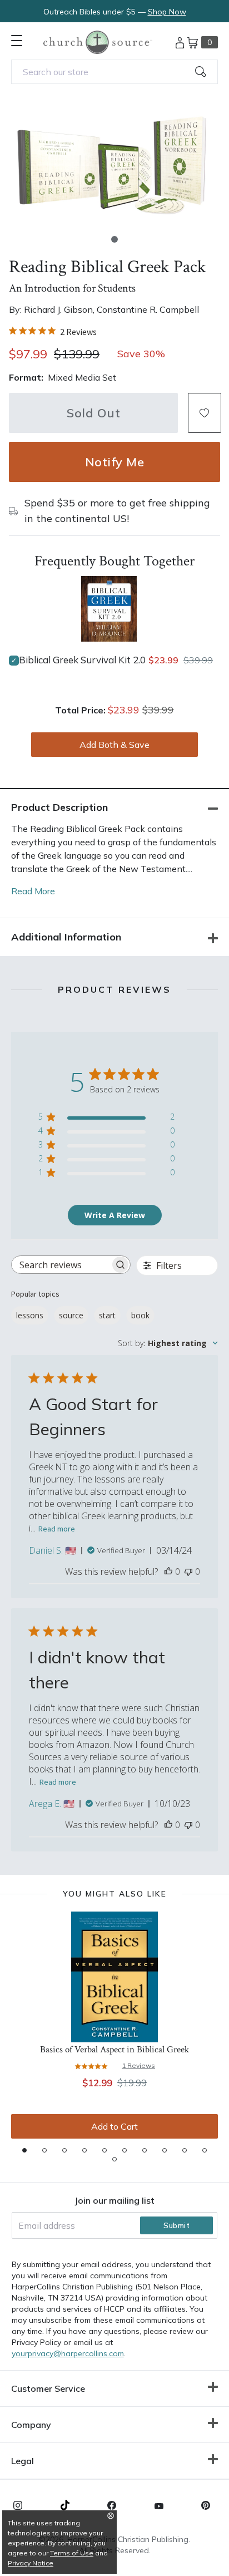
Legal (23, 2461)
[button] (114, 239)
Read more (57, 1529)
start (107, 1315)
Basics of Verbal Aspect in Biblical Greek (114, 2050)
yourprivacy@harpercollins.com (68, 2353)
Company (31, 2425)
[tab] (24, 2150)
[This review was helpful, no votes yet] (168, 1572)
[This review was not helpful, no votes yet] (188, 1572)
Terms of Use (72, 2553)
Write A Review (115, 1215)
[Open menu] (17, 41)
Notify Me (115, 462)
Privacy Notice (31, 2563)
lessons (30, 1315)
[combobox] (114, 72)
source (71, 1315)
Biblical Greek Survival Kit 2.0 (82, 660)
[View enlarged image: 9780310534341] (114, 166)
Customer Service (48, 2388)
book (140, 1315)
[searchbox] (61, 1265)
